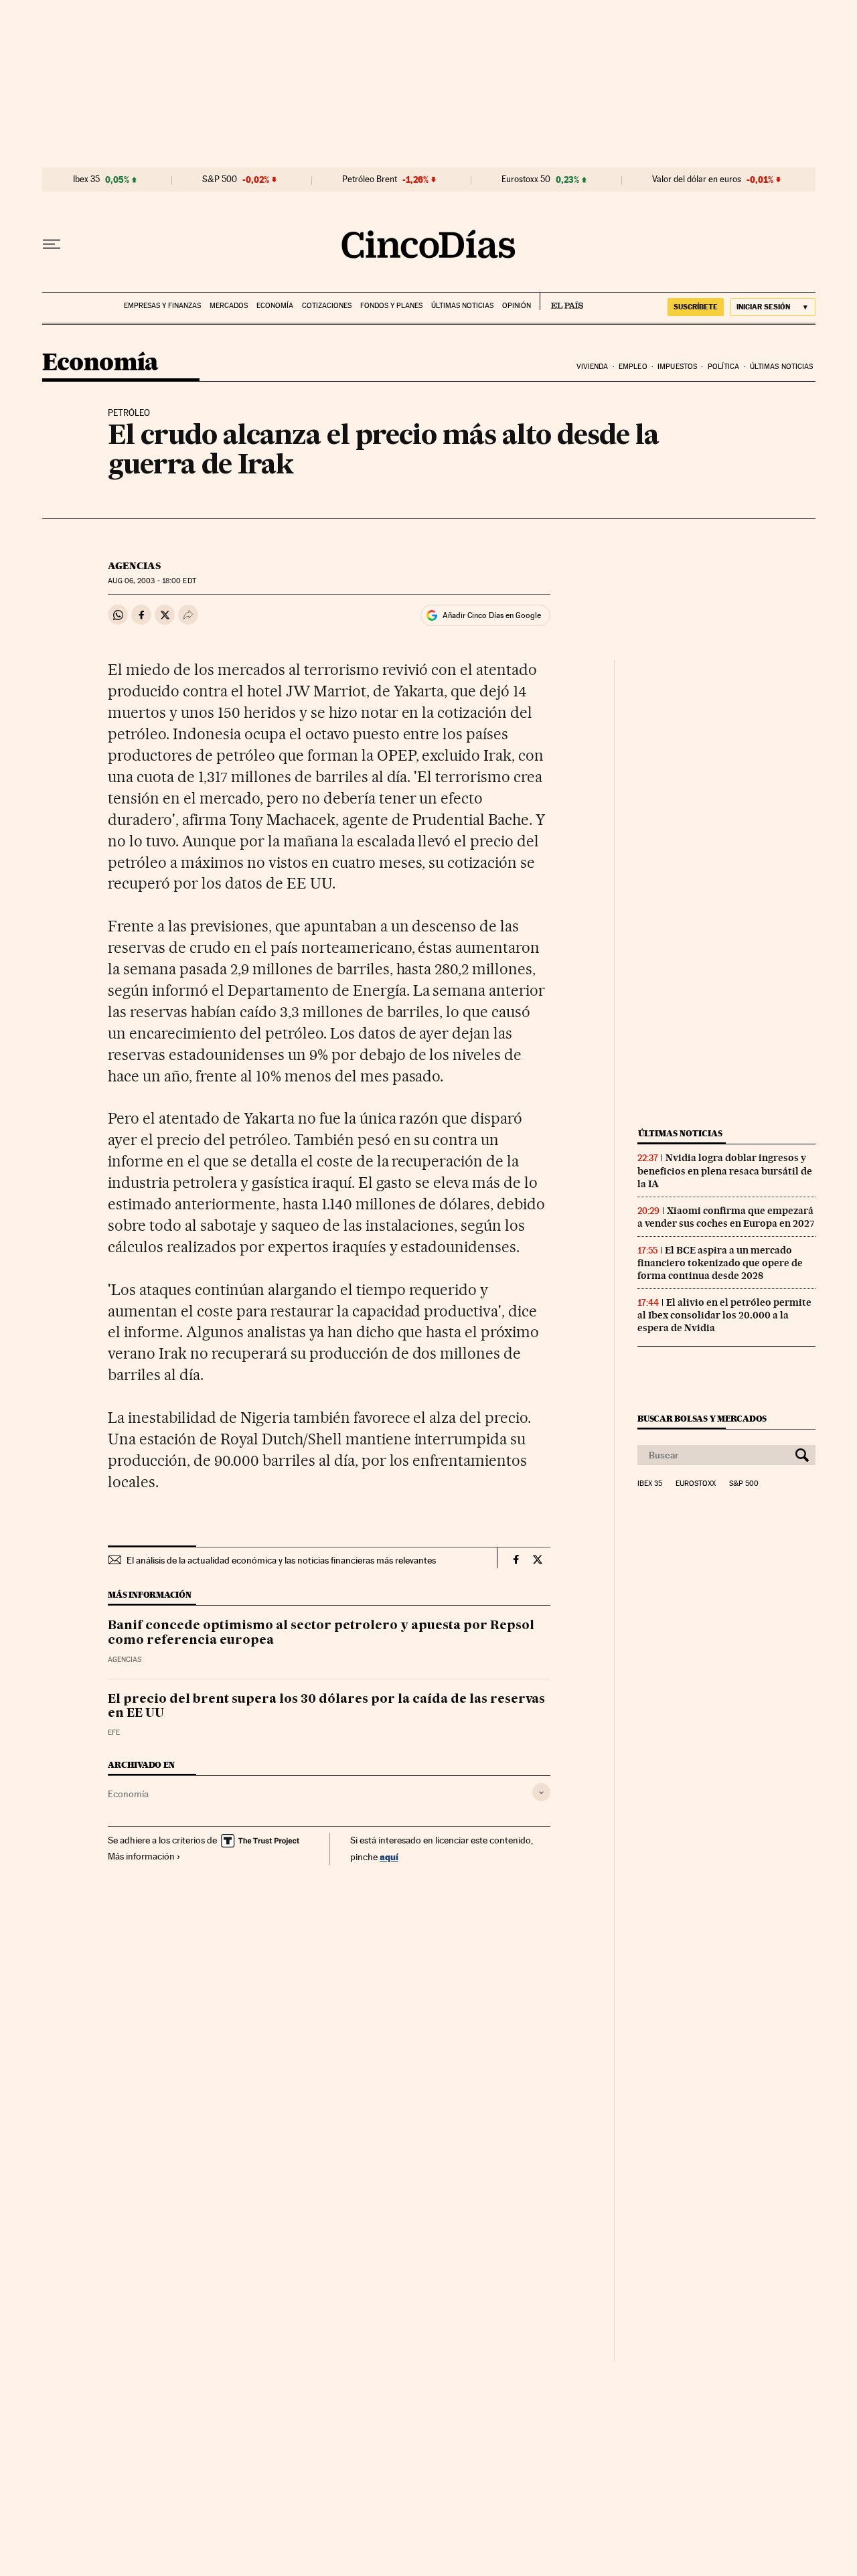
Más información (141, 1856)
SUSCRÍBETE (696, 307)
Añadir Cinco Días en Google (492, 615)
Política (724, 367)
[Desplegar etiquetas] (541, 1792)
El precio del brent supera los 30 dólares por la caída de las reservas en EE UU (326, 1707)
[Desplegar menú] (52, 244)
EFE (114, 1733)
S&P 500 (220, 179)
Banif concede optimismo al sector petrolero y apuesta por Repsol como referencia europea (321, 1633)
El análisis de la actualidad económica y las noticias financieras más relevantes (281, 1560)
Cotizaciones (327, 306)
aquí (389, 1857)
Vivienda (593, 367)
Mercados (229, 306)
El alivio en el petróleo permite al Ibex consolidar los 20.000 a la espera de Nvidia (724, 1315)
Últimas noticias (462, 306)
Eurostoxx (696, 1484)
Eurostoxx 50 (526, 179)
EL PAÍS (561, 301)
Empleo (633, 367)
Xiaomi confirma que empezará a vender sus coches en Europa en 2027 (726, 1217)
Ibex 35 (86, 179)
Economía (275, 306)
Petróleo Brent (370, 179)
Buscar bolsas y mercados (702, 1419)
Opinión (517, 306)
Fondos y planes (391, 306)
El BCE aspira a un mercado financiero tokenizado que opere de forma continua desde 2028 (720, 1263)
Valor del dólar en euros (697, 179)
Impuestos (677, 367)
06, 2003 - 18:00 (152, 581)
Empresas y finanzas (162, 306)
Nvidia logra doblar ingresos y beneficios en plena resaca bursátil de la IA (725, 1170)
